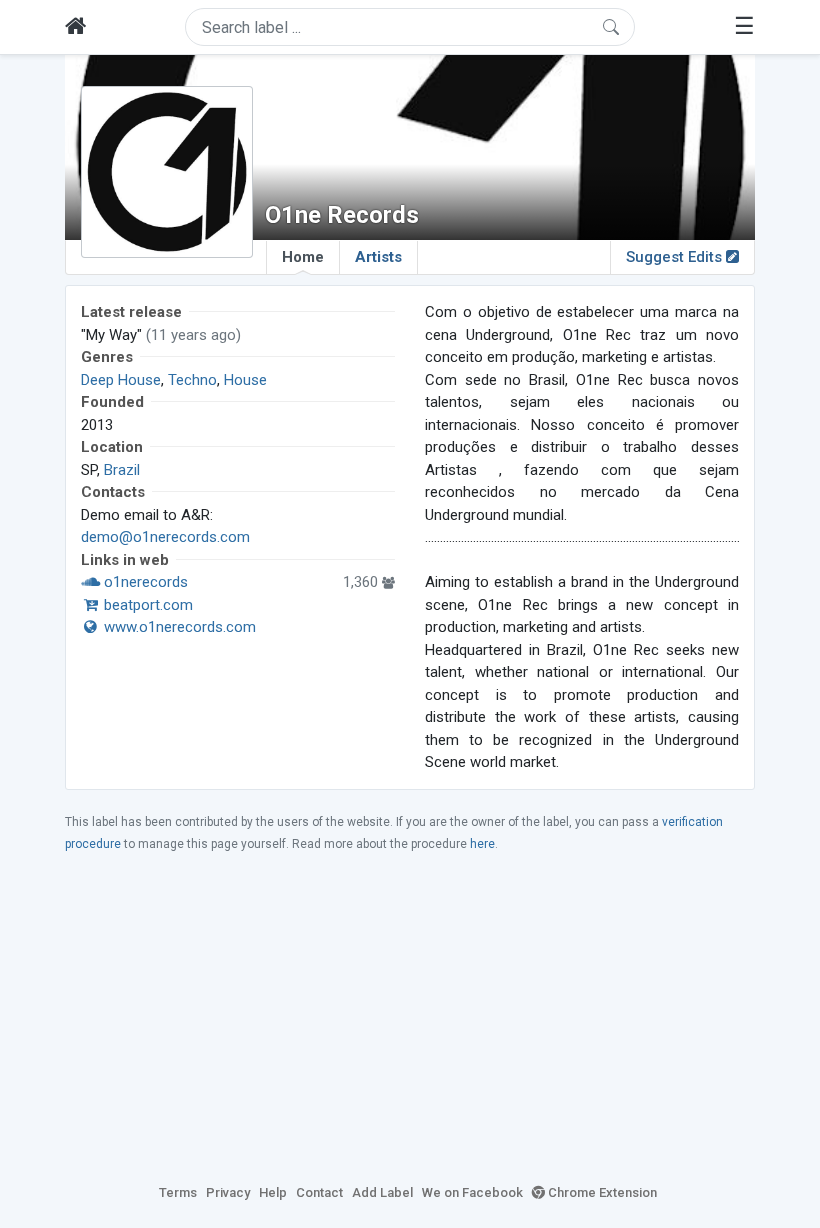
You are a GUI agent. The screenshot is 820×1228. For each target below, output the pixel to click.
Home (303, 257)
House (245, 380)
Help (273, 1192)
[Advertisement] (410, 1017)
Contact (319, 1192)
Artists (378, 257)
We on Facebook (472, 1192)
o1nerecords (144, 582)
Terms (178, 1192)
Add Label (382, 1192)
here (482, 844)
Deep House (121, 380)
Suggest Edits (676, 257)
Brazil (122, 470)
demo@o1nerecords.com (165, 537)
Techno (192, 380)
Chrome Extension (601, 1192)
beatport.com (146, 605)
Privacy (228, 1192)
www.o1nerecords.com (178, 627)
